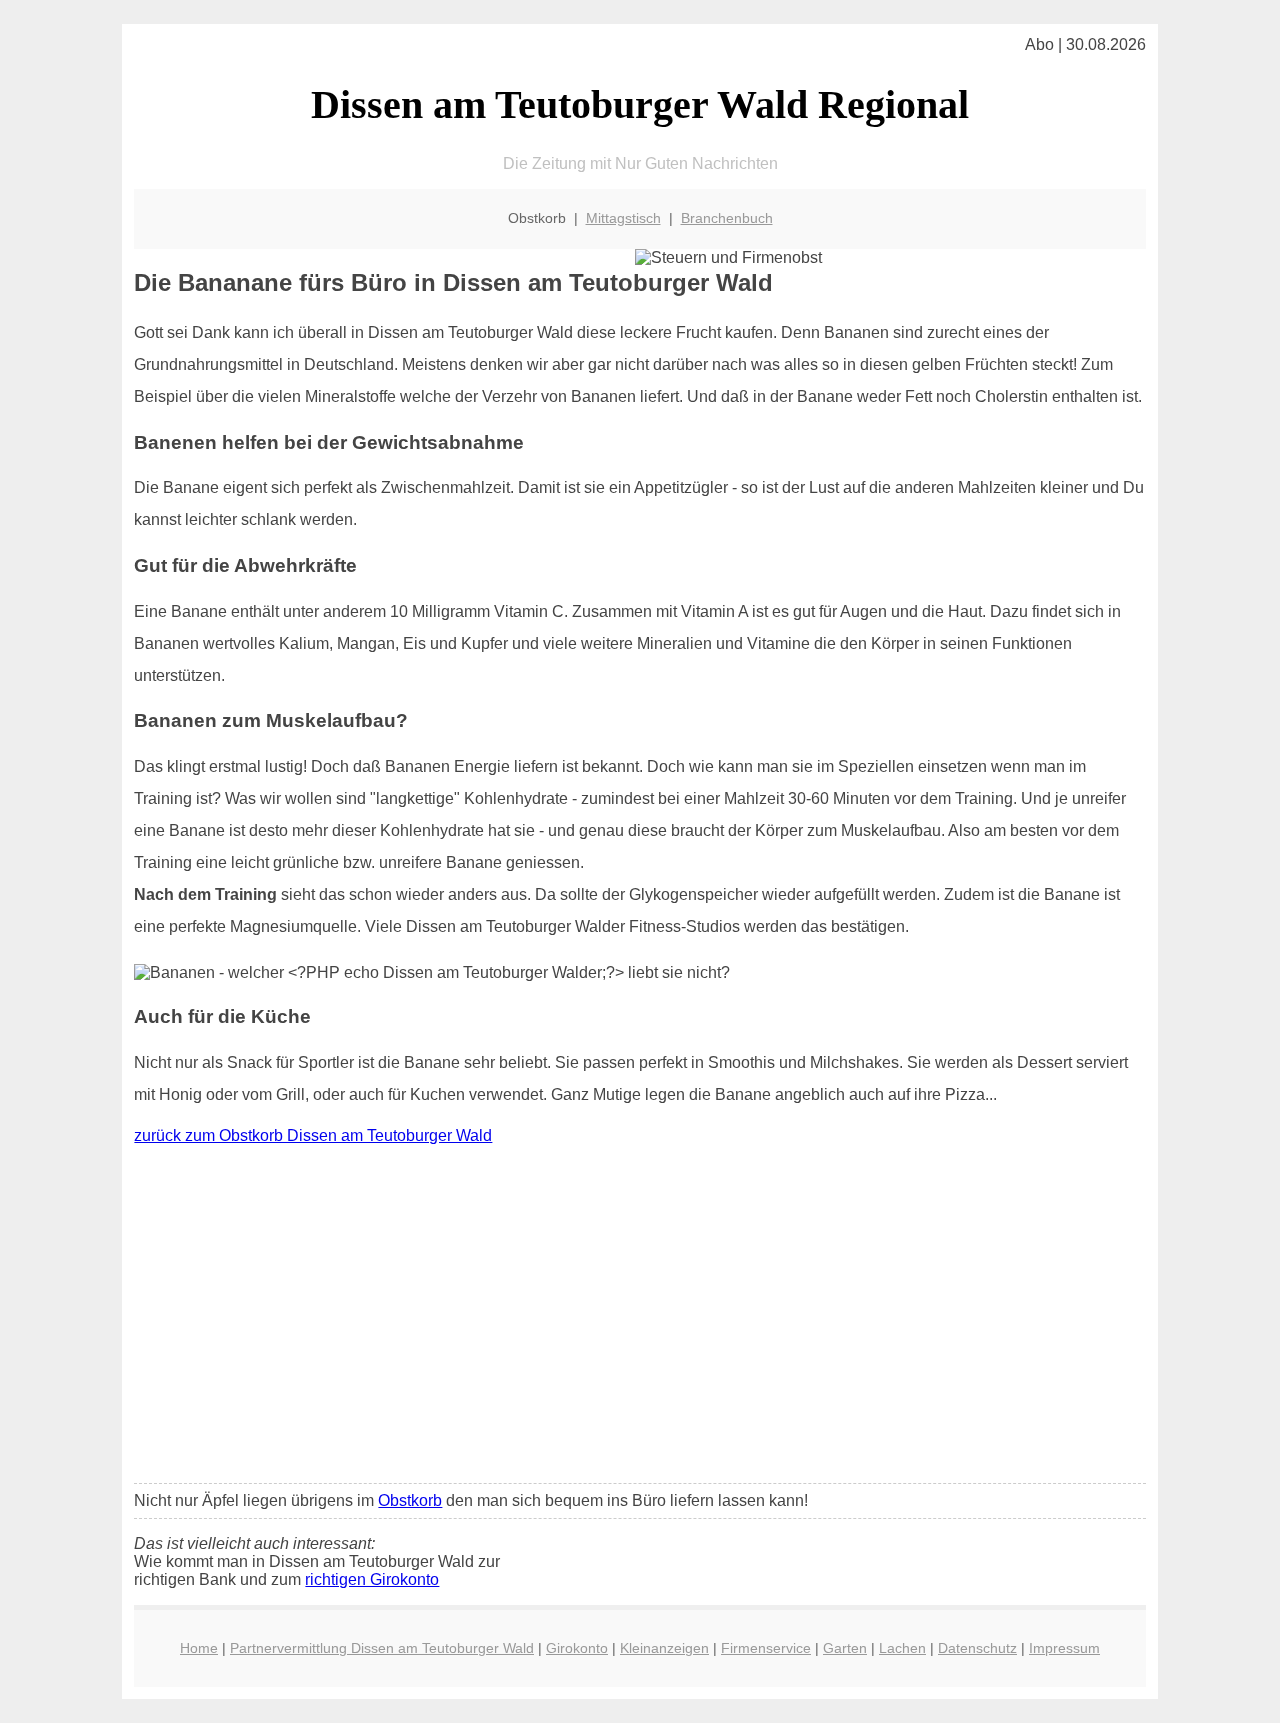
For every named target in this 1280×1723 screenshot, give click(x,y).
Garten (845, 1648)
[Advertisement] (640, 1319)
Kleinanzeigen (664, 1648)
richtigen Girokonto (372, 1579)
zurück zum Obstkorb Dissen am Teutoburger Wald (313, 1135)
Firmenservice (766, 1648)
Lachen (902, 1648)
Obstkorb (410, 1500)
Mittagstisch (623, 218)
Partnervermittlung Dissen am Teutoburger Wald (382, 1648)
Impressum (1064, 1648)
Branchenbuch (727, 218)
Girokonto (577, 1648)
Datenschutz (977, 1648)
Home (199, 1648)
